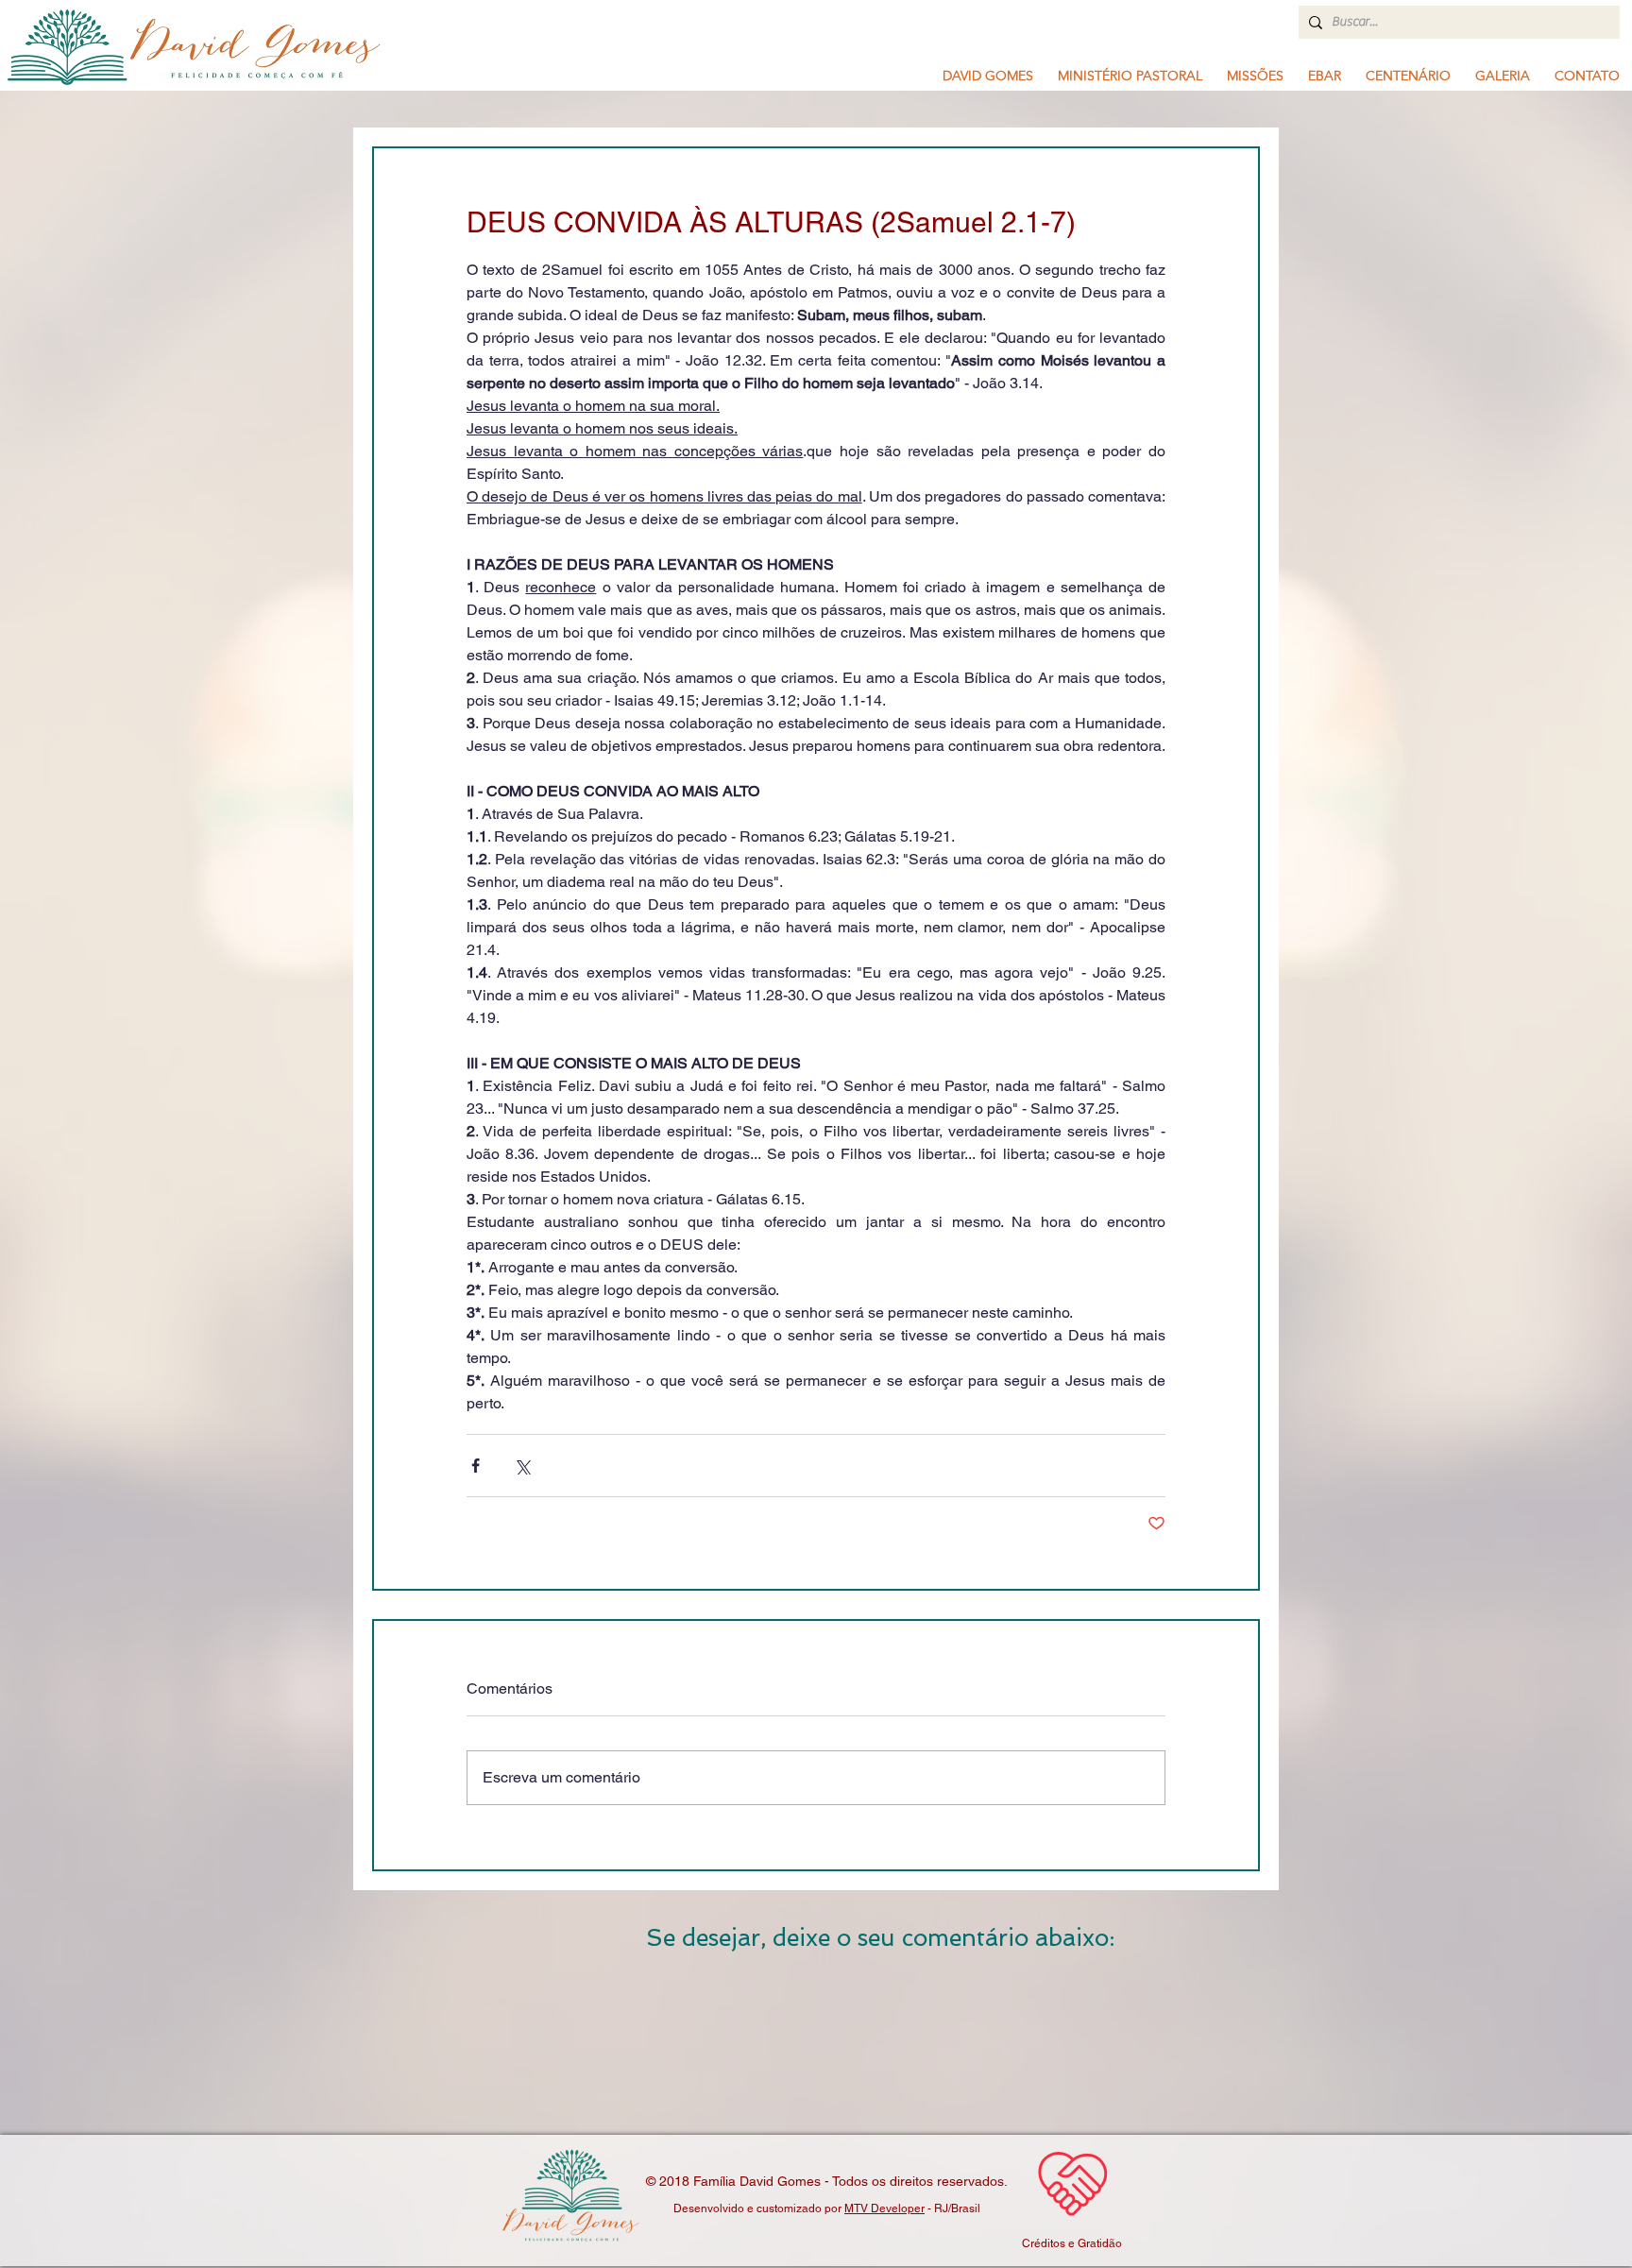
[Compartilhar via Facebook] (476, 1466)
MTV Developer (884, 2208)
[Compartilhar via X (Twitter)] (522, 1466)
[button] (1130, 76)
